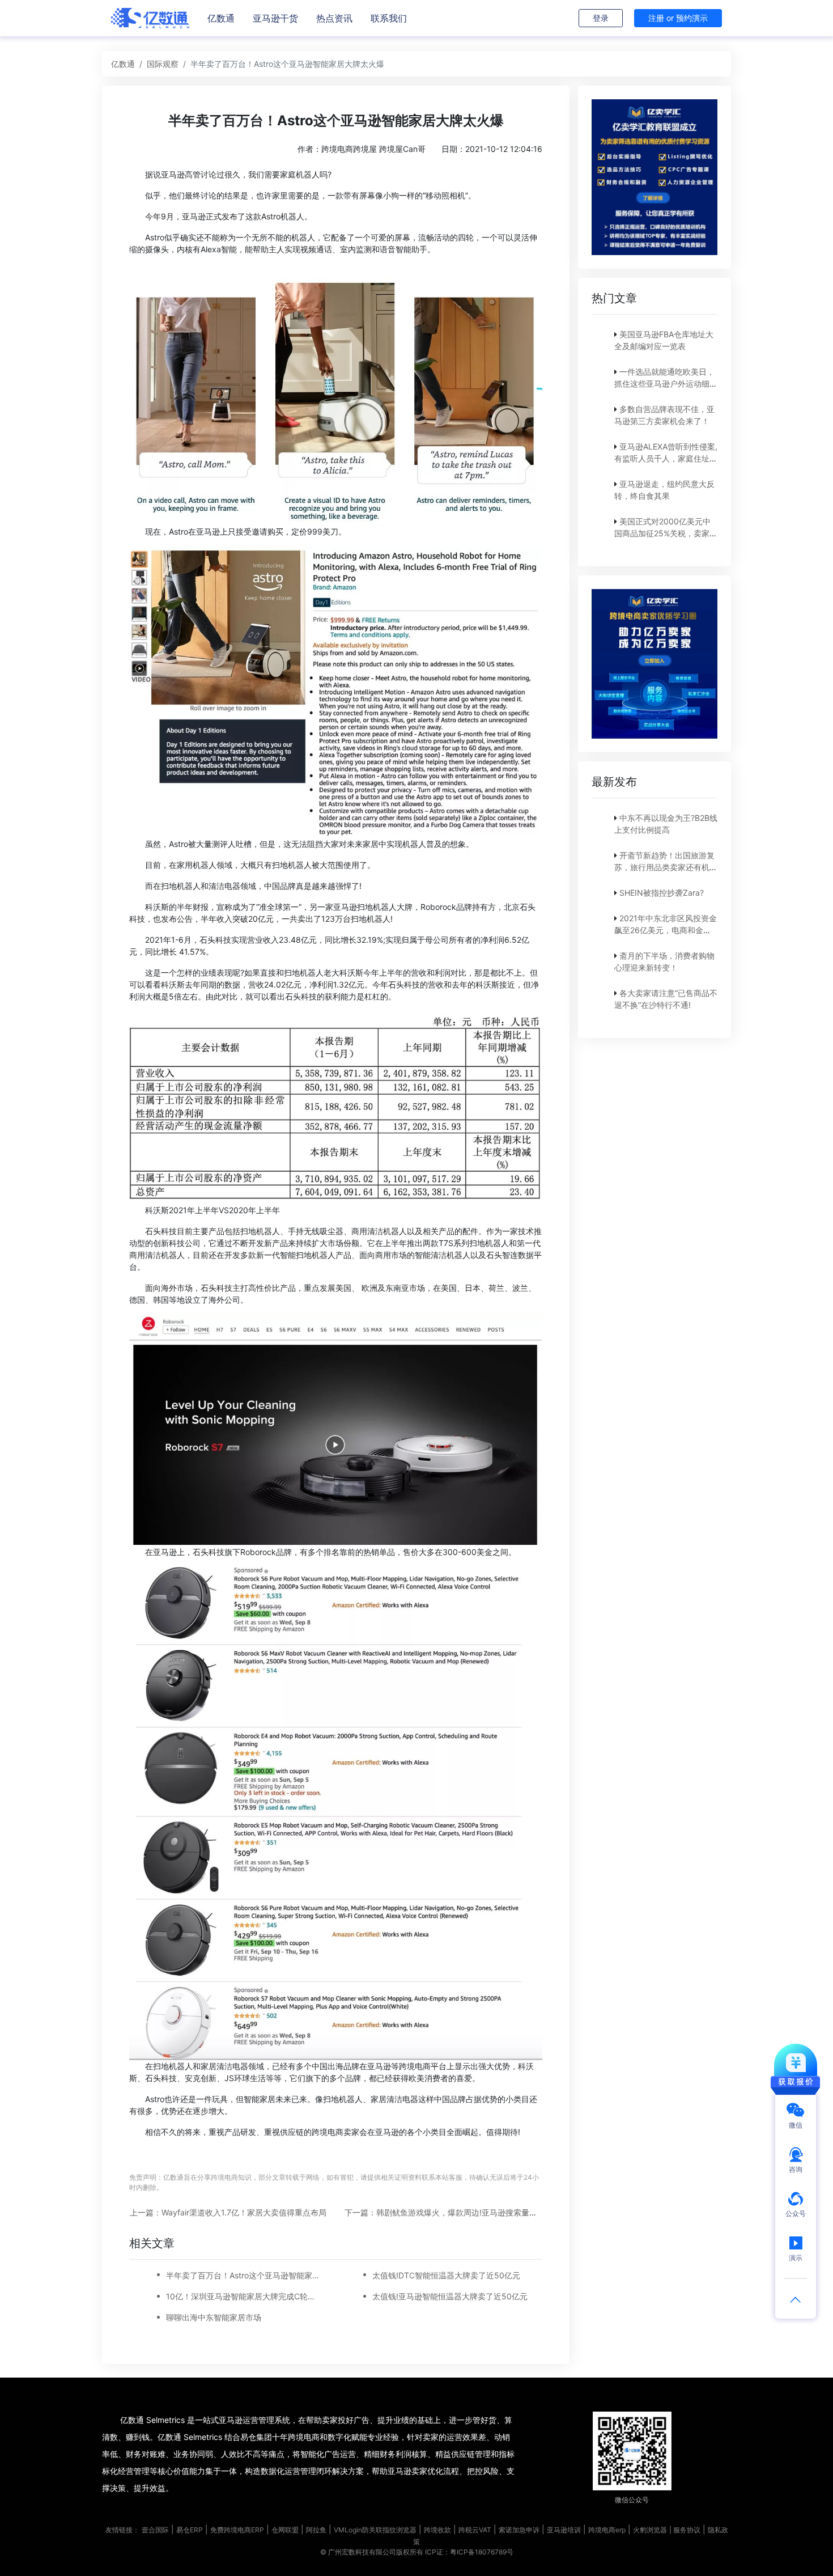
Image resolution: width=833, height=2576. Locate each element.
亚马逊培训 (564, 2530)
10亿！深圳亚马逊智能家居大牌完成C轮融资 (244, 2296)
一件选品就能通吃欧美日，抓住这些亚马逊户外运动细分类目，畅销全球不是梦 (666, 384)
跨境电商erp (607, 2530)
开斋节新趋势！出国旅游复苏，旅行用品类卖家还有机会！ (664, 867)
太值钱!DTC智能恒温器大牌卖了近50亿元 (446, 2275)
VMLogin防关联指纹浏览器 (375, 2530)
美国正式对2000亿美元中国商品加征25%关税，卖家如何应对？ (666, 533)
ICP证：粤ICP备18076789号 (469, 2552)
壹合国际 (155, 2530)
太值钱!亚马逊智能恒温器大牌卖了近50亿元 (450, 2296)
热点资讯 (334, 18)
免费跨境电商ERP (237, 2530)
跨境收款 (437, 2530)
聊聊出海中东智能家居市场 (214, 2317)
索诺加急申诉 (519, 2530)
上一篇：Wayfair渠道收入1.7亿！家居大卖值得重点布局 (228, 2212)
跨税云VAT (475, 2530)
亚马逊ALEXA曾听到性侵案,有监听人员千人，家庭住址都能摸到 (666, 458)
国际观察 (163, 64)
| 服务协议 (685, 2530)
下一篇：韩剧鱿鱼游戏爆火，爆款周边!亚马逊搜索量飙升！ (449, 2212)
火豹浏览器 (650, 2530)
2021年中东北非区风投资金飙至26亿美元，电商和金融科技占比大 (666, 930)
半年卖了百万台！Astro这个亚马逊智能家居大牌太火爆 (244, 2275)
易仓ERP (190, 2530)
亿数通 (221, 18)
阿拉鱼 (316, 2530)
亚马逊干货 (275, 18)
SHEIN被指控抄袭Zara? (662, 893)
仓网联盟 (285, 2530)
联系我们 (389, 18)
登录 (601, 18)
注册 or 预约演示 (678, 18)
